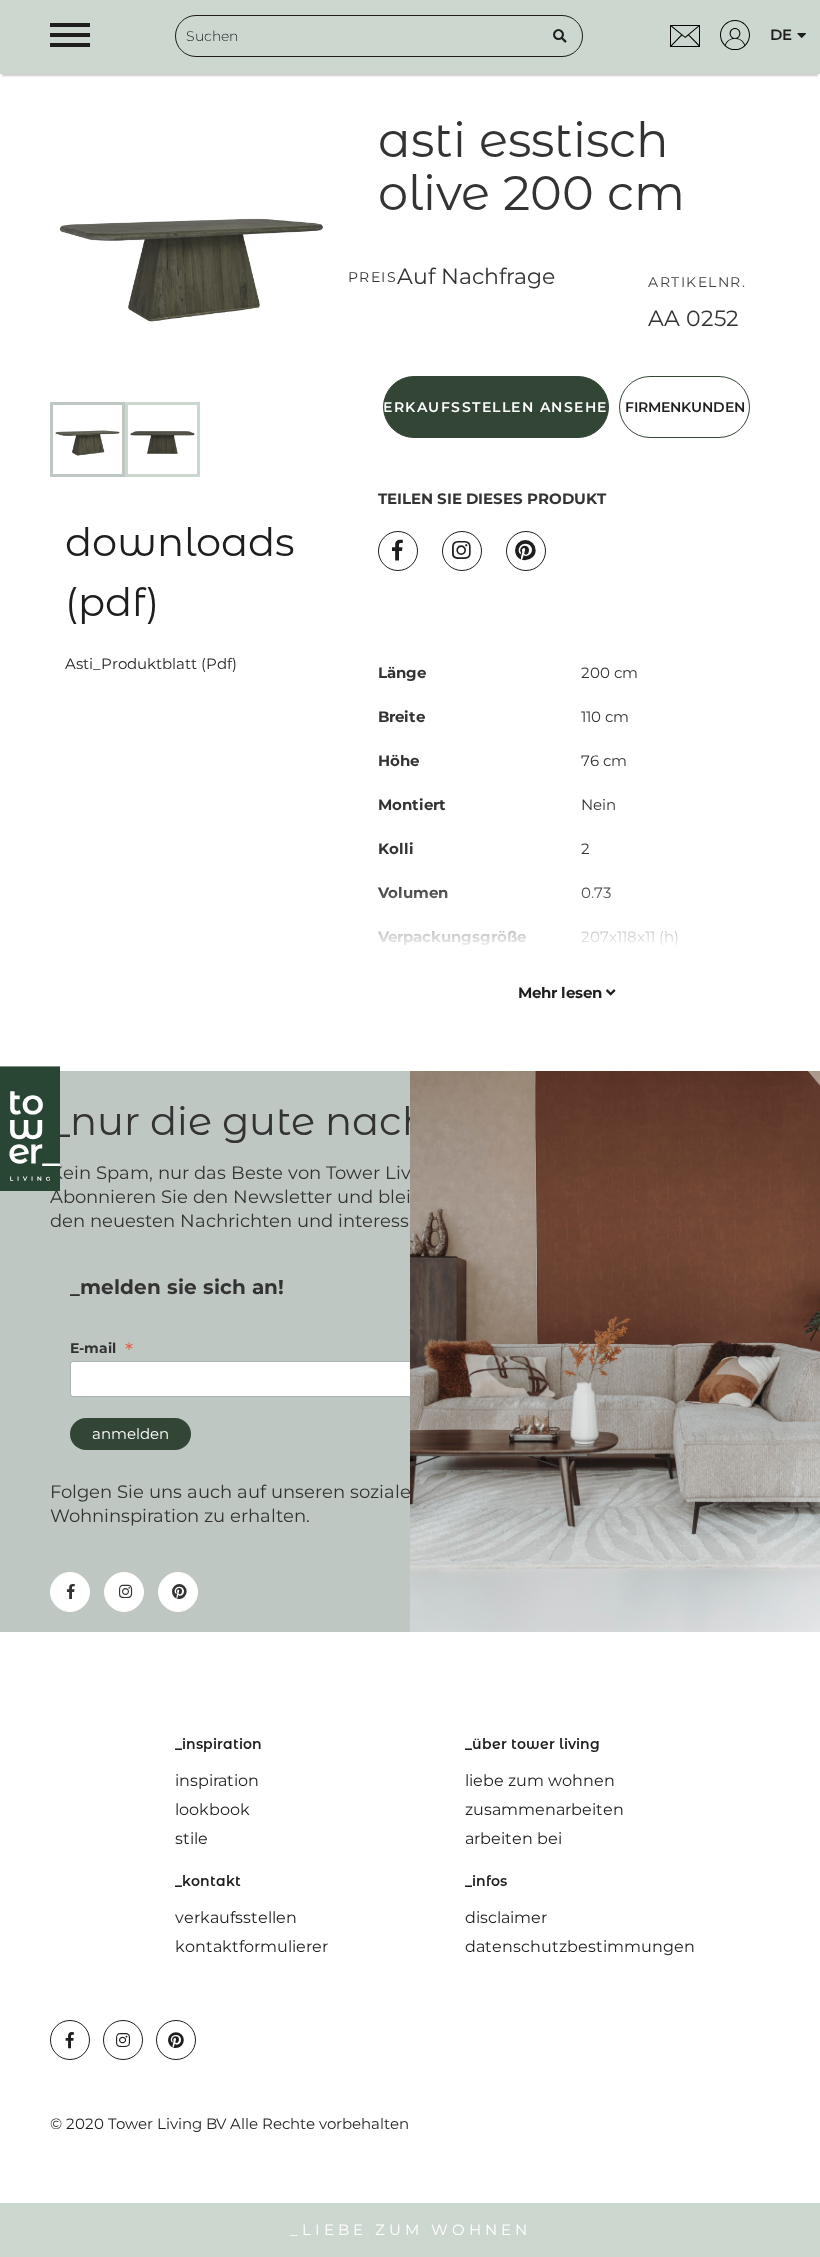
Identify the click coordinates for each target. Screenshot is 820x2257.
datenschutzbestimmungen (580, 1946)
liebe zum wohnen (540, 1780)
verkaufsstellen (236, 1917)
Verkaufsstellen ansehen (496, 407)
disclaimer (506, 1917)
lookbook (212, 1809)
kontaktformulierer (251, 1946)
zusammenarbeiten (544, 1809)
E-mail (101, 1348)
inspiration (217, 1780)
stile (191, 1838)
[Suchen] (560, 36)
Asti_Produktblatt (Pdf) (151, 663)
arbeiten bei (513, 1838)
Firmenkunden (685, 407)
